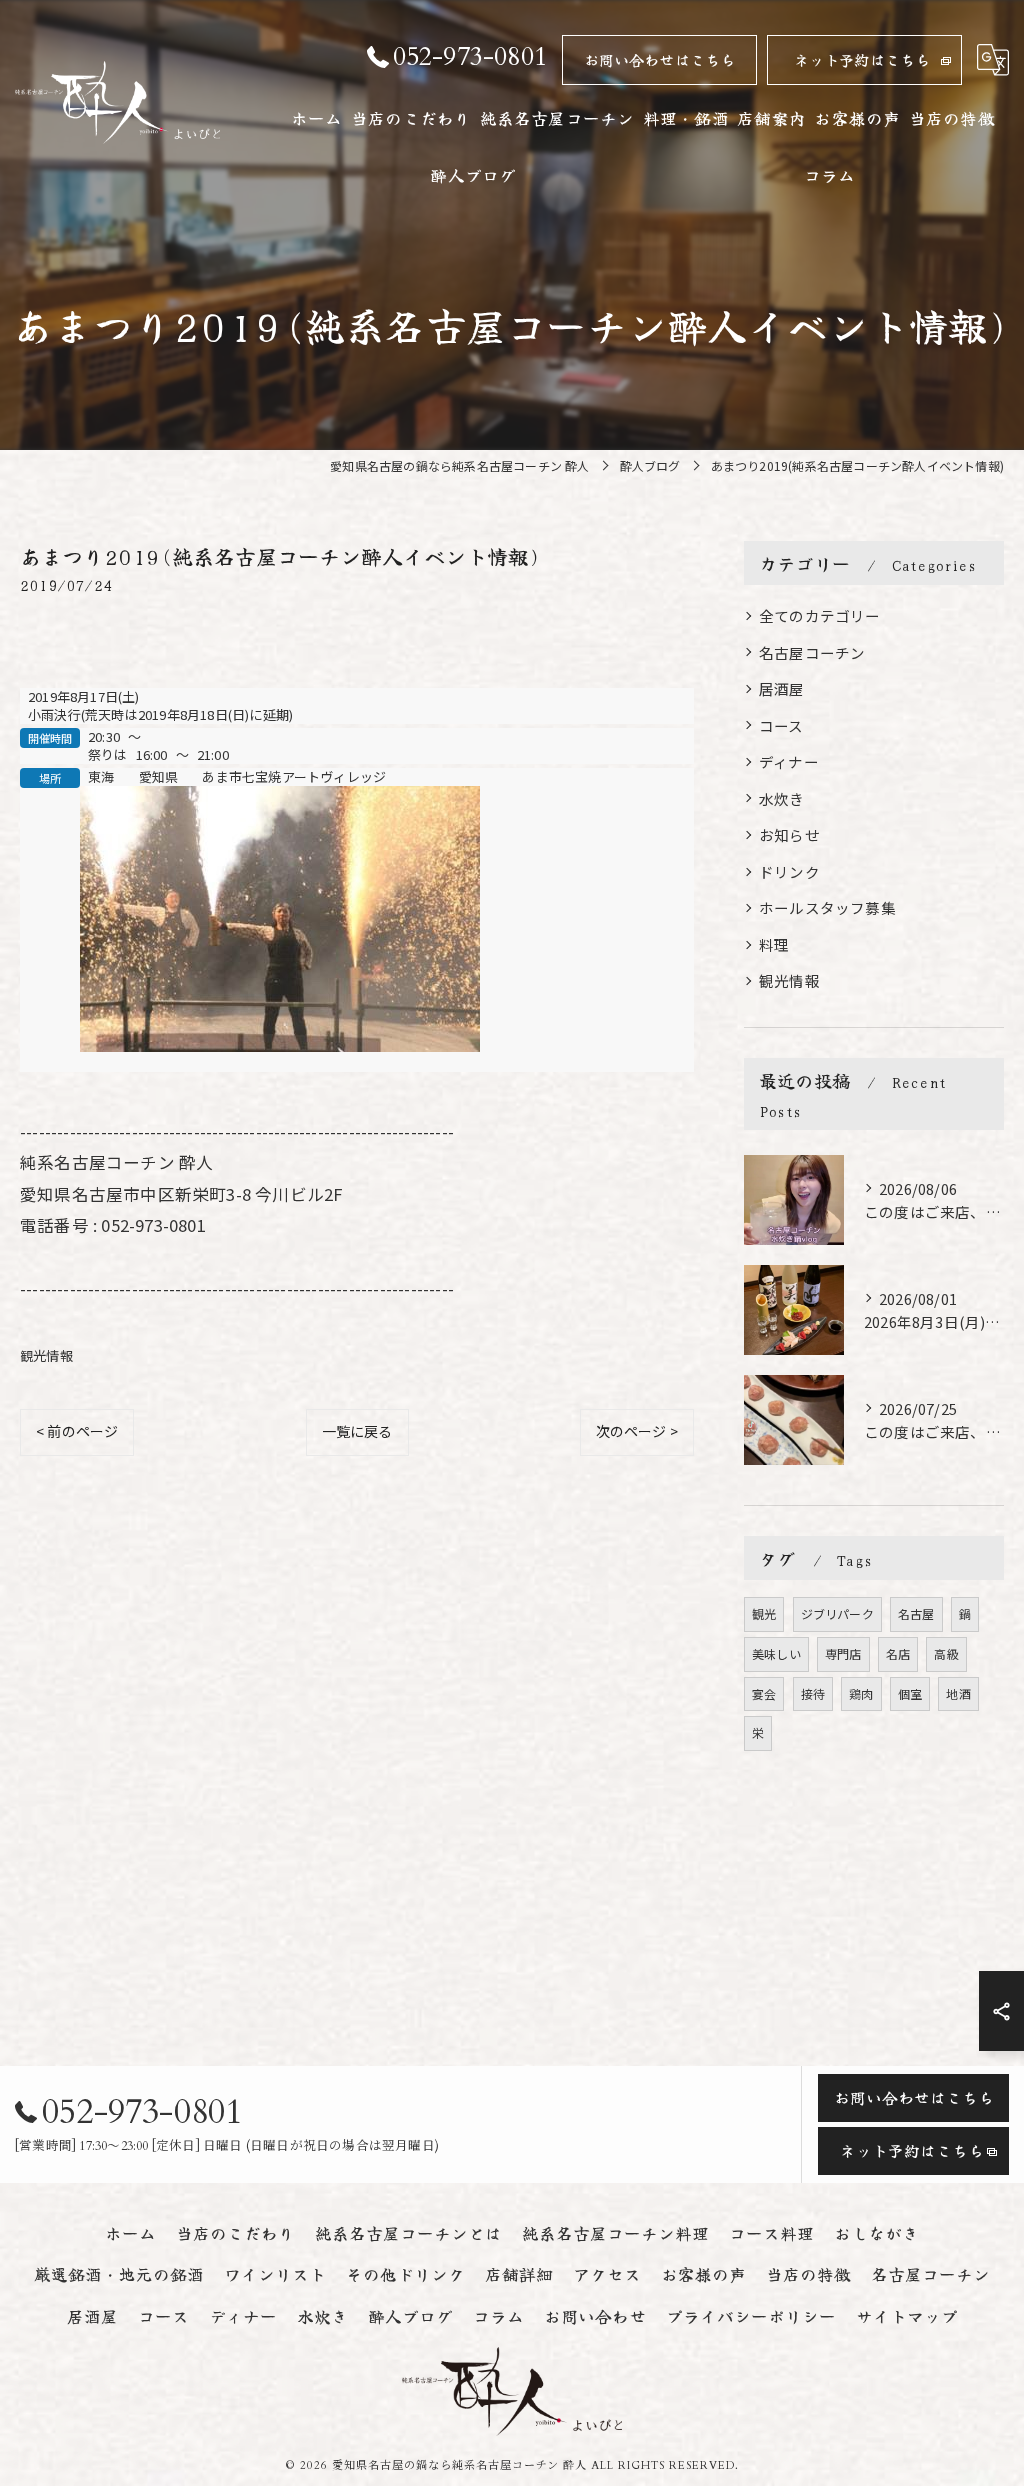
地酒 (958, 1693)
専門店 (843, 1653)
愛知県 (159, 777)
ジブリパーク (837, 1613)
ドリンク (789, 871)
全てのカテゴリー (820, 615)
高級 (946, 1653)
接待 (813, 1693)
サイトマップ (907, 2316)
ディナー (789, 761)
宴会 (764, 1693)
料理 (774, 944)
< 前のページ (77, 1431)
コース (781, 725)
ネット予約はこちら (862, 59)
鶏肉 (861, 1693)
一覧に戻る (357, 1431)
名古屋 (916, 1613)
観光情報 (46, 1355)
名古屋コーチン (812, 652)
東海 (101, 777)
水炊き (782, 798)
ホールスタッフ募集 (827, 907)
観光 (764, 1613)
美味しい (776, 1653)
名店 (898, 1653)
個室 (910, 1693)
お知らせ (789, 834)
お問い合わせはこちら (660, 59)
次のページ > (637, 1431)
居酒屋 (782, 688)
